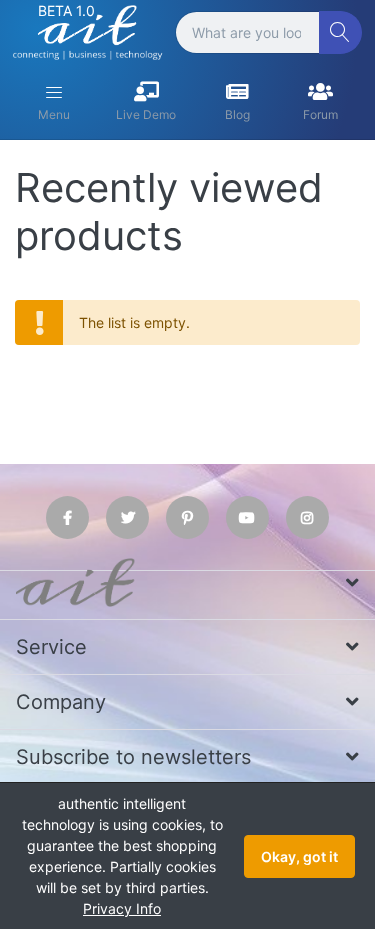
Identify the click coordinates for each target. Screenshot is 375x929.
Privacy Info (122, 908)
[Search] (340, 32)
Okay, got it (299, 856)
